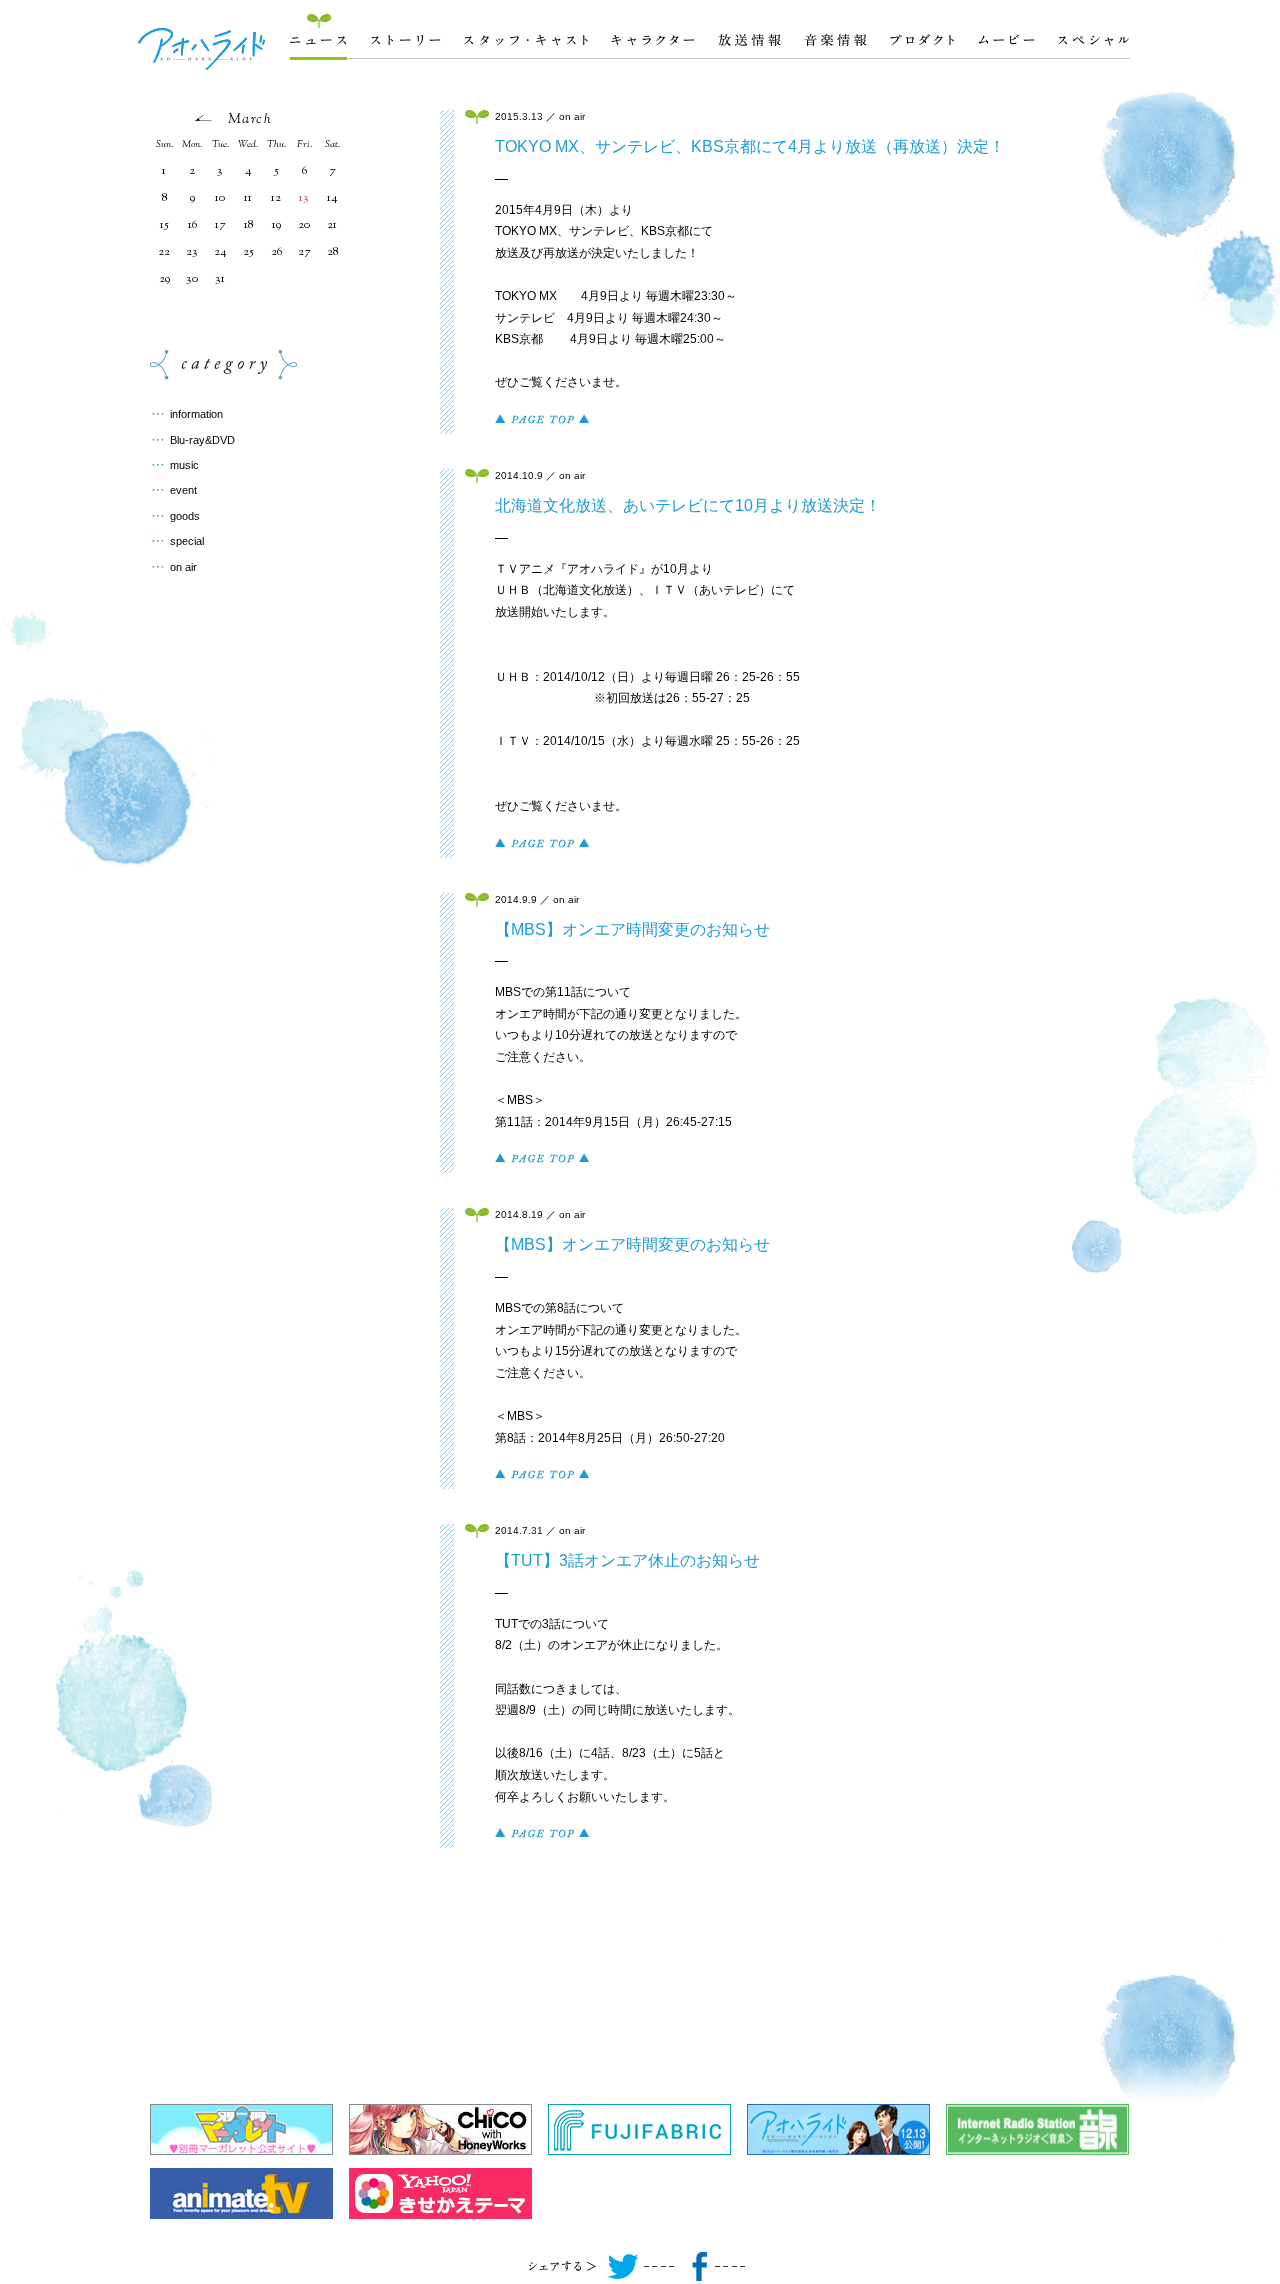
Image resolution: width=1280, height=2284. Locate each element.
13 (304, 198)
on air (183, 567)
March (250, 120)
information (196, 414)
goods (185, 516)
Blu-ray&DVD (202, 440)
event (183, 490)
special (187, 541)
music (184, 465)
